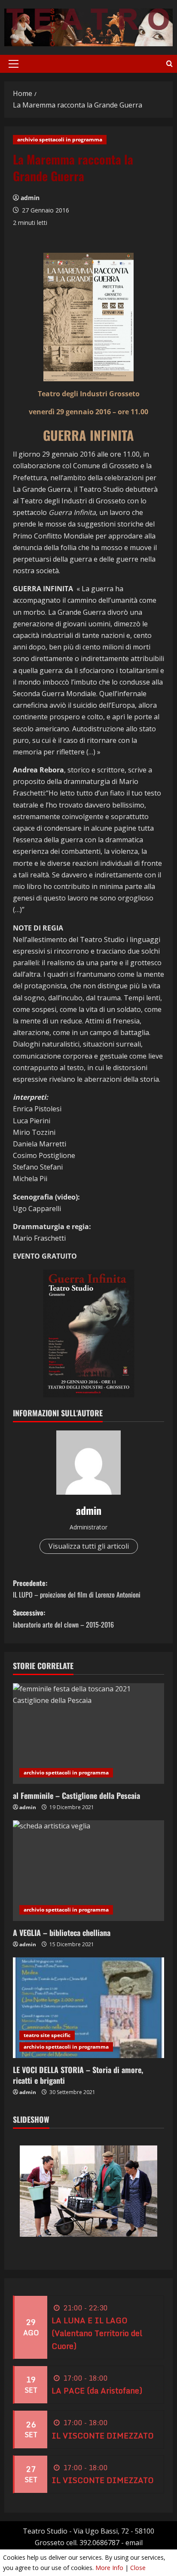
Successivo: (63, 1618)
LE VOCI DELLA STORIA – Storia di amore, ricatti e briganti (78, 2075)
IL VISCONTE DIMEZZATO (103, 2435)
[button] (14, 64)
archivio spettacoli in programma (60, 139)
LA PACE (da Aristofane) (97, 2391)
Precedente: (77, 1589)
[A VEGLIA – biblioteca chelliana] (88, 1871)
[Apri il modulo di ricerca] (169, 64)
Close (138, 2568)
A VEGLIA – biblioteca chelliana (62, 1933)
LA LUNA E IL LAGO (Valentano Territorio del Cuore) (97, 2333)
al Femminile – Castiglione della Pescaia (76, 1795)
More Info (109, 2568)
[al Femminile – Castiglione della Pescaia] (88, 1734)
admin (30, 198)
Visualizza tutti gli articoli (89, 1546)
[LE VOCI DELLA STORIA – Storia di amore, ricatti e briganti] (88, 2008)
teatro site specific (47, 2035)
